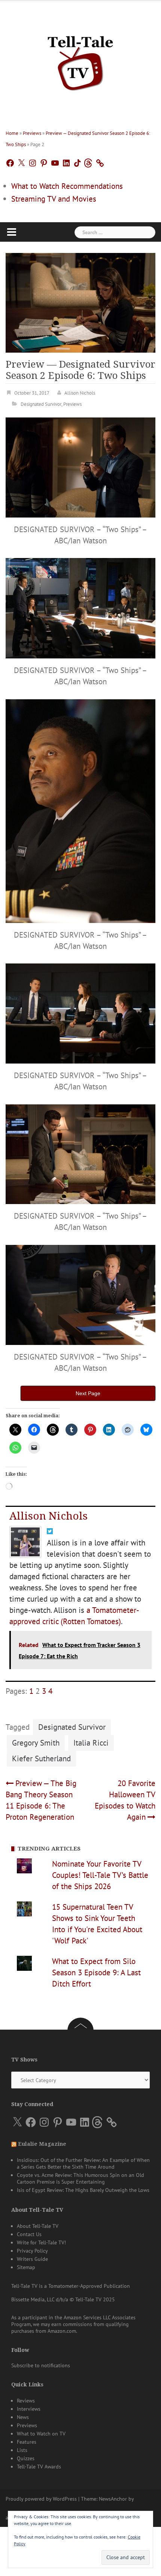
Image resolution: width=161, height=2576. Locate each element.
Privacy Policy (32, 2251)
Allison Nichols (80, 393)
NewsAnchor (113, 2499)
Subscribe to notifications (41, 2365)
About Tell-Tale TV (38, 2226)
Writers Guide (32, 2259)
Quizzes (26, 2458)
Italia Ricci (91, 1743)
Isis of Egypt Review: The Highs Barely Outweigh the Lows (83, 2190)
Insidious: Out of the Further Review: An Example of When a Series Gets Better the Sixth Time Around (83, 2163)
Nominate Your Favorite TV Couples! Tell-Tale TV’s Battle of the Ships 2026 (100, 1875)
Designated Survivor (41, 404)
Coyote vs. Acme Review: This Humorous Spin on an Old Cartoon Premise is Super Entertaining (80, 2178)
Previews (32, 133)
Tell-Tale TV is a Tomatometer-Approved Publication (71, 2286)
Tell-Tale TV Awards (39, 2467)
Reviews (26, 2401)
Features (27, 2442)
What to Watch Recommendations (67, 186)
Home (12, 133)
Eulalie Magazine (42, 2144)
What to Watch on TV (41, 2434)
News (23, 2417)
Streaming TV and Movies (54, 199)
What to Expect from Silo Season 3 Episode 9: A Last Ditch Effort (96, 1972)
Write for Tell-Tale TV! (41, 2242)
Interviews (29, 2409)
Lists (22, 2450)
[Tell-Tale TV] (80, 60)
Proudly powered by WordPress (41, 2499)
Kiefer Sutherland (41, 1758)
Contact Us (29, 2234)
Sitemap (26, 2267)
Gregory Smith (36, 1743)
